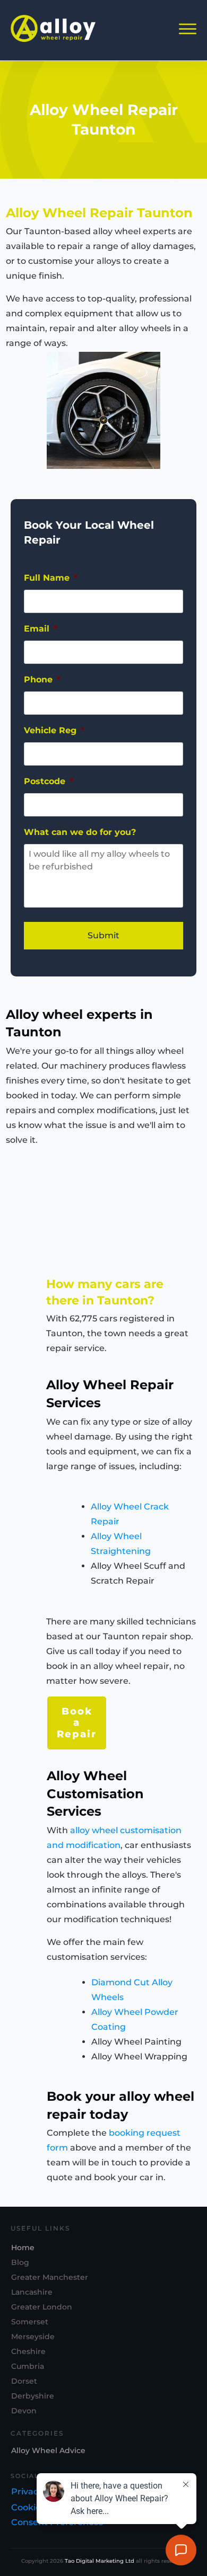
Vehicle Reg (54, 730)
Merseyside (33, 2337)
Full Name (51, 578)
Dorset (24, 2381)
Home (23, 2248)
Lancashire (32, 2292)
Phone (42, 679)
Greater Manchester (50, 2277)
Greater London (42, 2307)
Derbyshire (33, 2396)
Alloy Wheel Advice (48, 2450)
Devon (24, 2411)
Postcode (49, 781)
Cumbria (28, 2366)
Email (41, 629)
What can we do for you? (80, 832)
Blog (20, 2262)
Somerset (30, 2322)
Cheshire (28, 2351)
